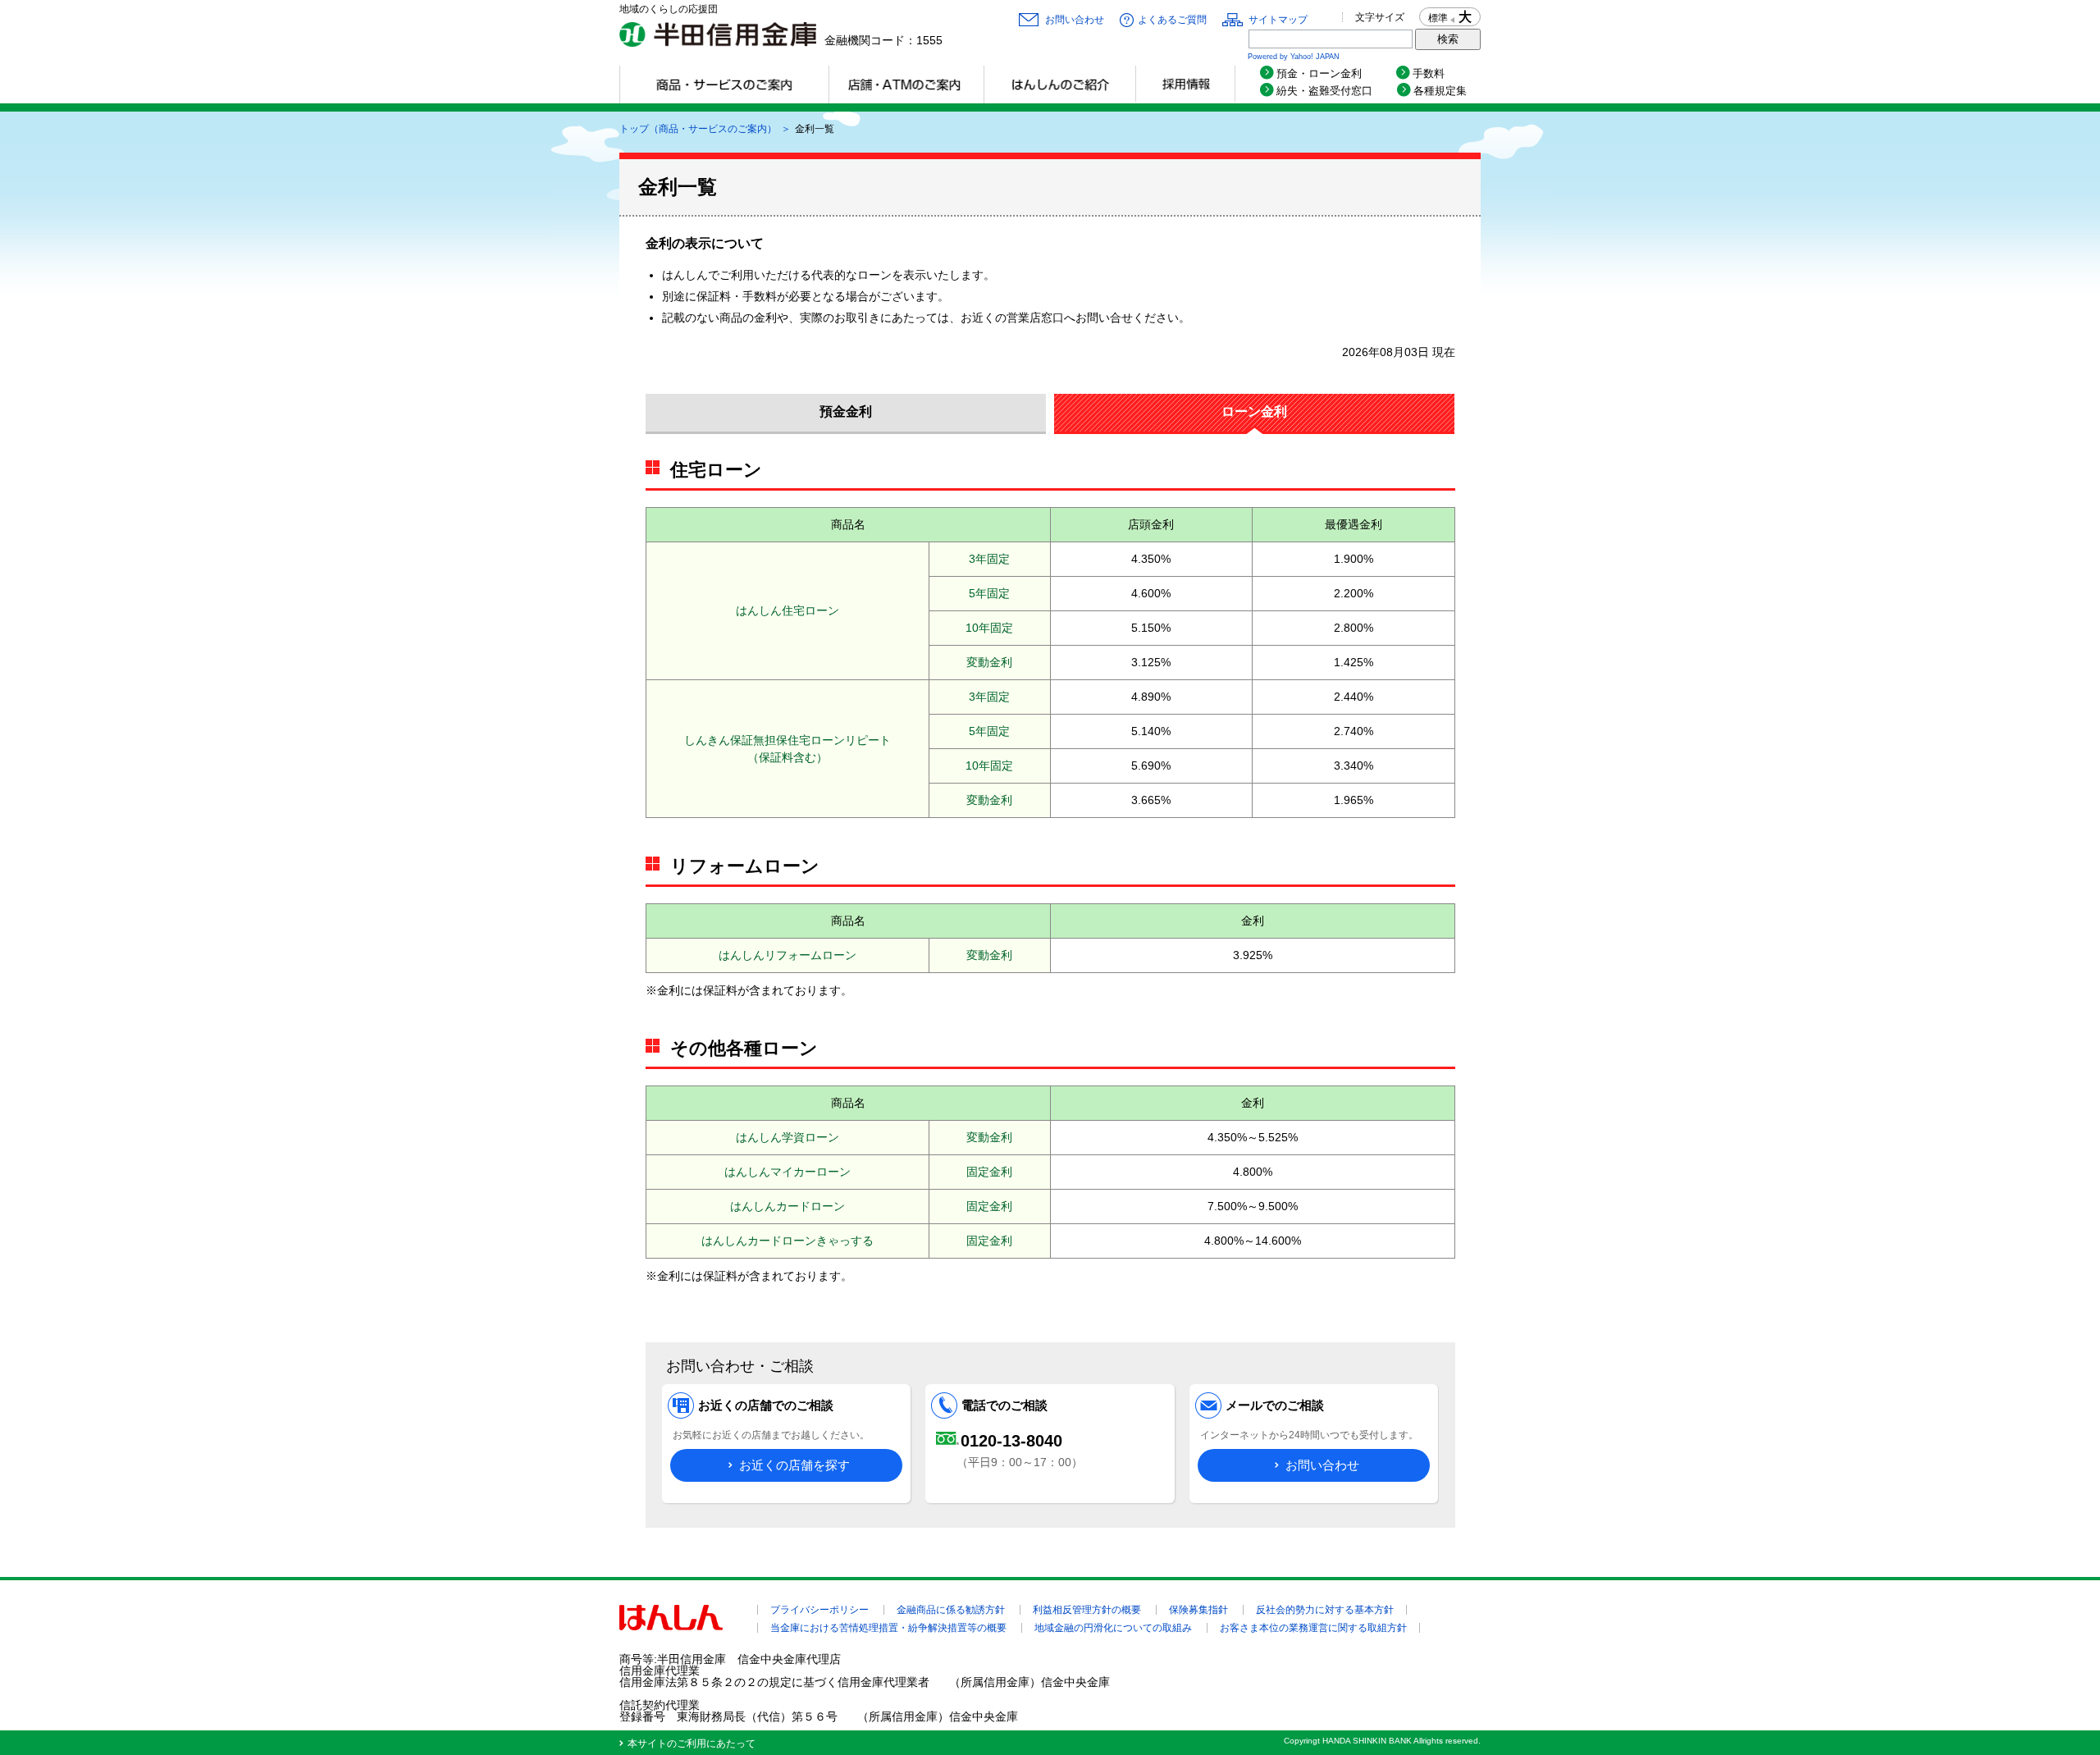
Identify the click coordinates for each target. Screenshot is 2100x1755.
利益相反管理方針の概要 (1087, 1610)
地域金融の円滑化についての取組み (1113, 1628)
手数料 (1429, 73)
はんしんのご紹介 (1059, 85)
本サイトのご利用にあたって (692, 1744)
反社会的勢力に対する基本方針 (1325, 1610)
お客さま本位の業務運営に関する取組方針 (1313, 1628)
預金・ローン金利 (1324, 73)
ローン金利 (1254, 411)
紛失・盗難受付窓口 (1324, 91)
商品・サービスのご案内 (724, 85)
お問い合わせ (1075, 20)
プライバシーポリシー (819, 1610)
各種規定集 (1440, 91)
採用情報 (1185, 84)
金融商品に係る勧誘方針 (951, 1610)
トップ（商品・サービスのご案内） (698, 129)
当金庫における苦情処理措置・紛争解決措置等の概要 (888, 1628)
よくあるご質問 (1172, 20)
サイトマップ (1278, 20)
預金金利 (846, 411)
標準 (1438, 18)
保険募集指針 (1198, 1610)
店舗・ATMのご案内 (906, 85)
